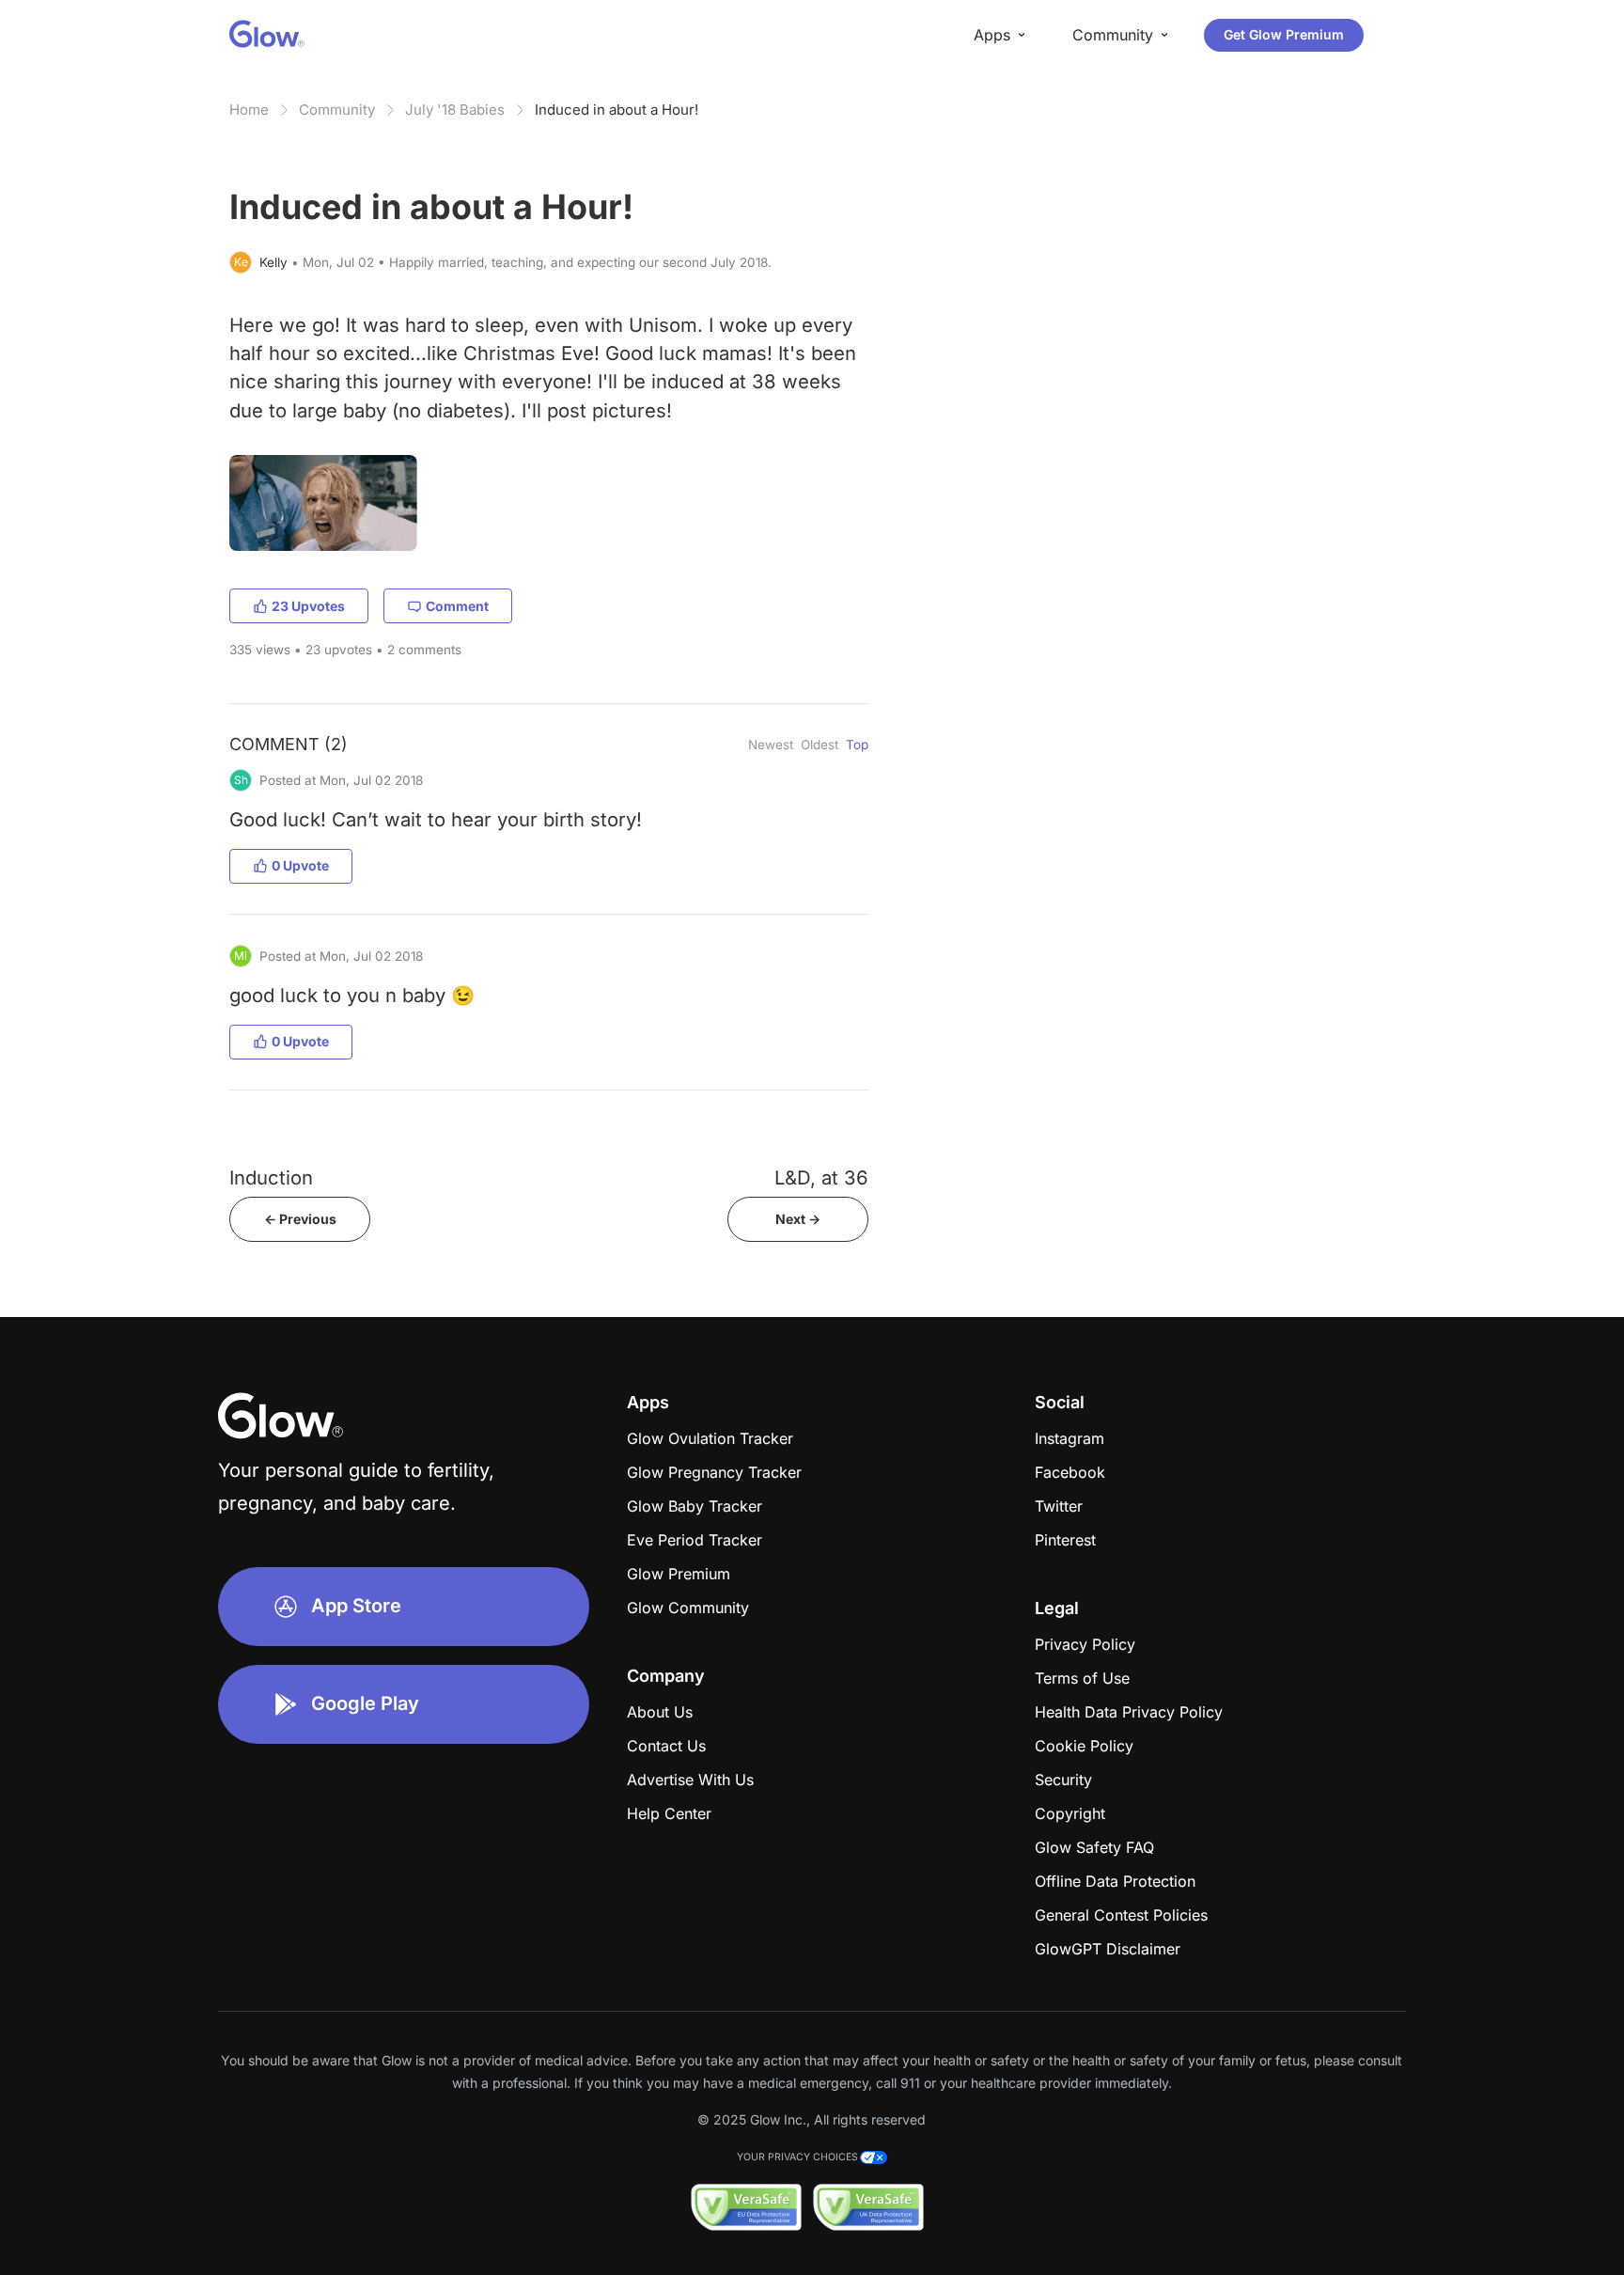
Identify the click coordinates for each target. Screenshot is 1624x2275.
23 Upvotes (308, 606)
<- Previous (300, 1219)
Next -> (798, 1219)
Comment (457, 606)
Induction (271, 1177)
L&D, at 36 (821, 1177)
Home (249, 110)
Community (337, 110)
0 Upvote (300, 865)
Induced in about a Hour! (617, 110)
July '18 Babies (455, 110)
